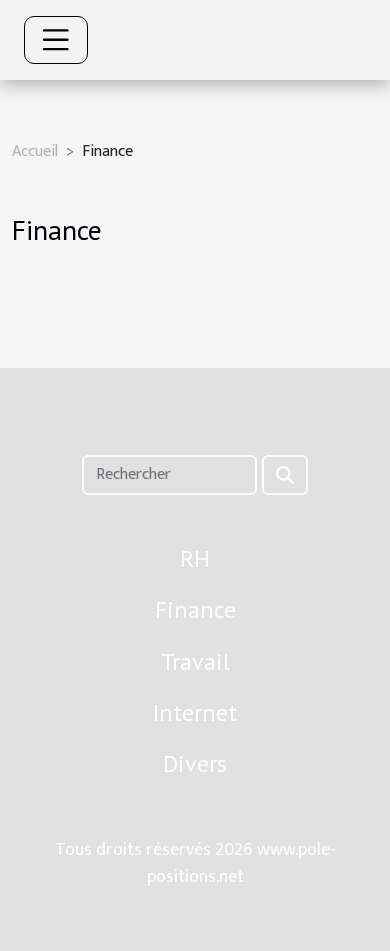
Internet (195, 712)
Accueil (35, 151)
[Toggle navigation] (56, 40)
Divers (195, 763)
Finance (195, 609)
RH (195, 558)
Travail (195, 661)
